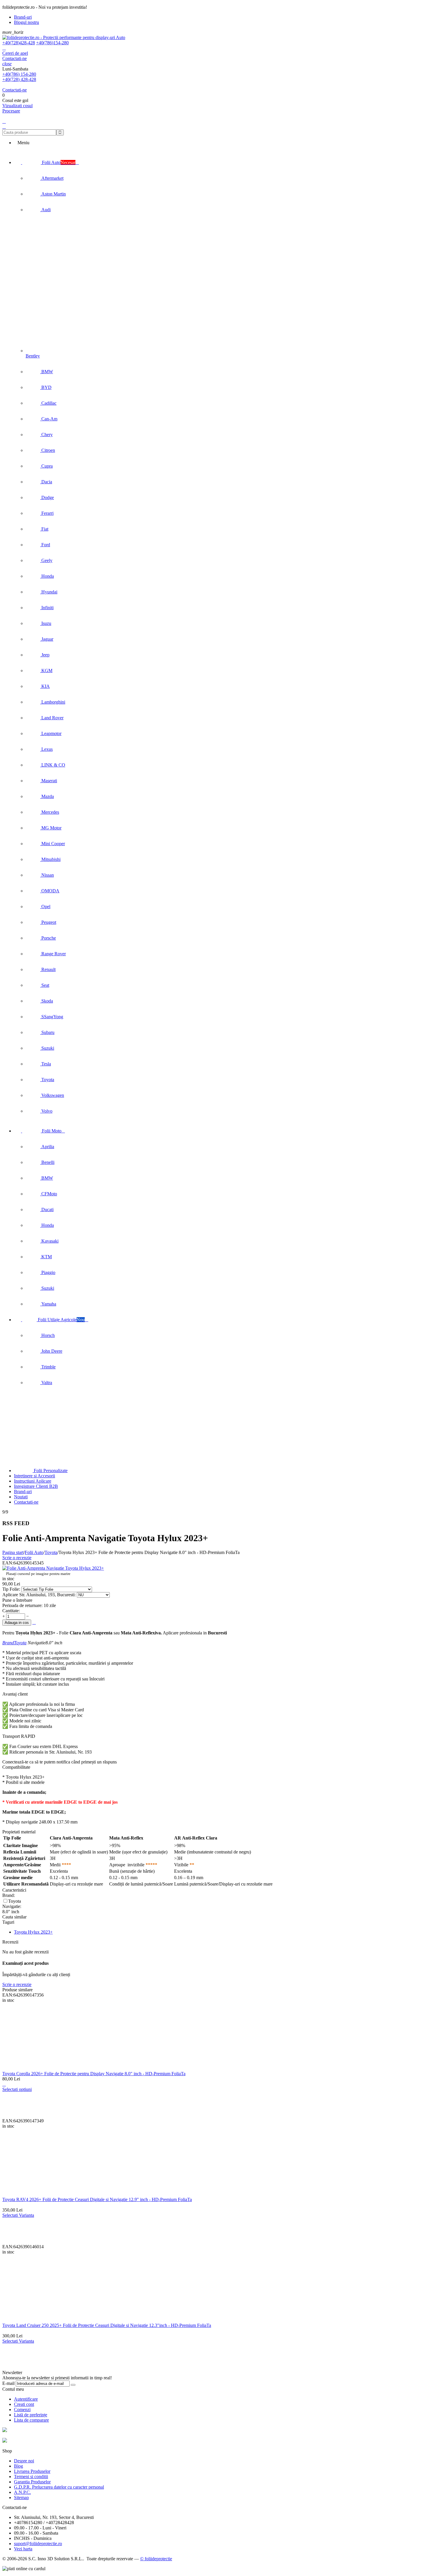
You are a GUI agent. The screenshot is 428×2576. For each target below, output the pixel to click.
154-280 (52, 43)
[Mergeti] (73, 2385)
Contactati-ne (15, 58)
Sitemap (21, 2497)
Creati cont (24, 2404)
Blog (18, 2466)
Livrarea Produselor (32, 2471)
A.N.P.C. (22, 2492)
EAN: (8, 1563)
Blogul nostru (26, 22)
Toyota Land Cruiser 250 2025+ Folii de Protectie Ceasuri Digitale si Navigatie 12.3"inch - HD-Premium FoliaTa (107, 2325)
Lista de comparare (31, 2420)
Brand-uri (23, 17)
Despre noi (24, 2461)
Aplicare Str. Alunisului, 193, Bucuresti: (40, 1595)
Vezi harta (23, 2549)
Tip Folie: (12, 1589)
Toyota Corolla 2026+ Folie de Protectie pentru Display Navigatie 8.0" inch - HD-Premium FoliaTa (94, 2074)
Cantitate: (11, 1611)
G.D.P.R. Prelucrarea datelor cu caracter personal (59, 2487)
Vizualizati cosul (17, 106)
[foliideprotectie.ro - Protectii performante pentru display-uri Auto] (64, 37)
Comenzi (22, 2410)
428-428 (19, 43)
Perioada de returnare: (22, 1605)
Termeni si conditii (31, 2477)
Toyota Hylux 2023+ (33, 1932)
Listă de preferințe (31, 2415)
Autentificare (26, 2399)
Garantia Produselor (32, 2482)
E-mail (8, 2383)
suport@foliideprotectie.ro (38, 2544)
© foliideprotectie (156, 2559)
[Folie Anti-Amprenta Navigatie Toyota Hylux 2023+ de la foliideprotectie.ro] (53, 1568)
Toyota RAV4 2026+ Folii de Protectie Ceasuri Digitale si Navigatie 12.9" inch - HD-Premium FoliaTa (97, 2199)
